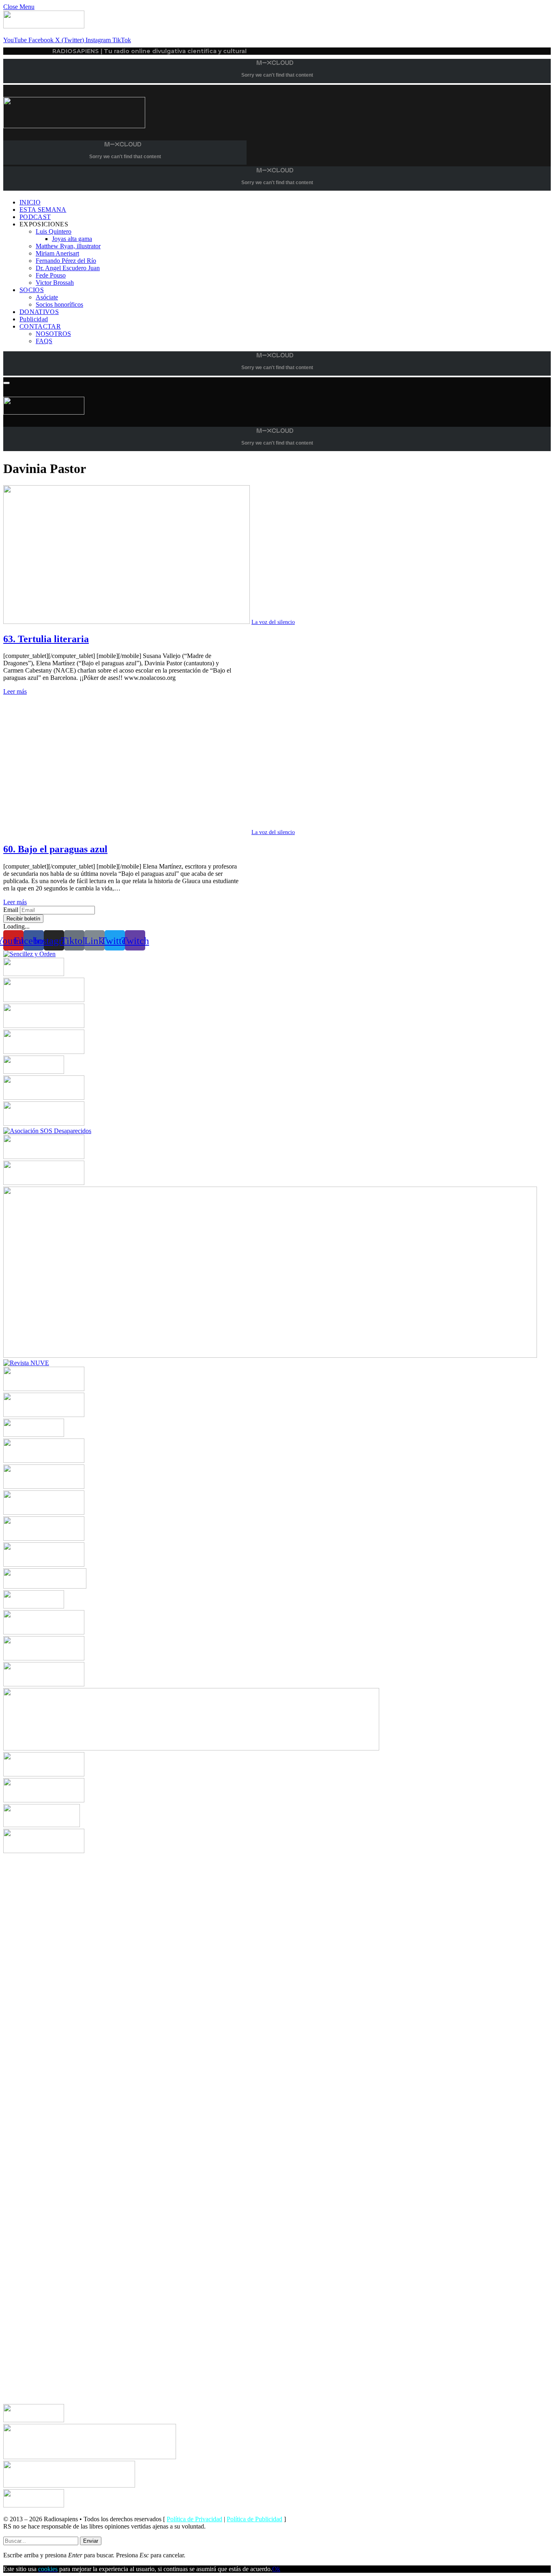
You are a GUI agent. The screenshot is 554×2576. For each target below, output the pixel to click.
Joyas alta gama (72, 239)
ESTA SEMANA (43, 210)
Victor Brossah (55, 283)
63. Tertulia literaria (46, 639)
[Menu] (6, 383)
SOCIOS (32, 290)
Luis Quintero (54, 231)
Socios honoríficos (59, 304)
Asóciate (47, 297)
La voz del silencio (273, 622)
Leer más (15, 691)
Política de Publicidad (254, 2519)
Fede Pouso (51, 275)
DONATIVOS (39, 312)
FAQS (44, 341)
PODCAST (35, 217)
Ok (276, 2569)
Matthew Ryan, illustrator (68, 246)
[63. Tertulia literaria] (127, 622)
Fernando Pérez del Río (66, 261)
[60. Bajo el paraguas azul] (127, 832)
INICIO (30, 202)
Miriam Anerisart (57, 253)
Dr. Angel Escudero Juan (68, 268)
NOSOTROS (53, 334)
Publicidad (34, 319)
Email (11, 910)
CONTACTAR (40, 326)
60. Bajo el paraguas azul (55, 849)
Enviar (91, 2541)
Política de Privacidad (194, 2519)
